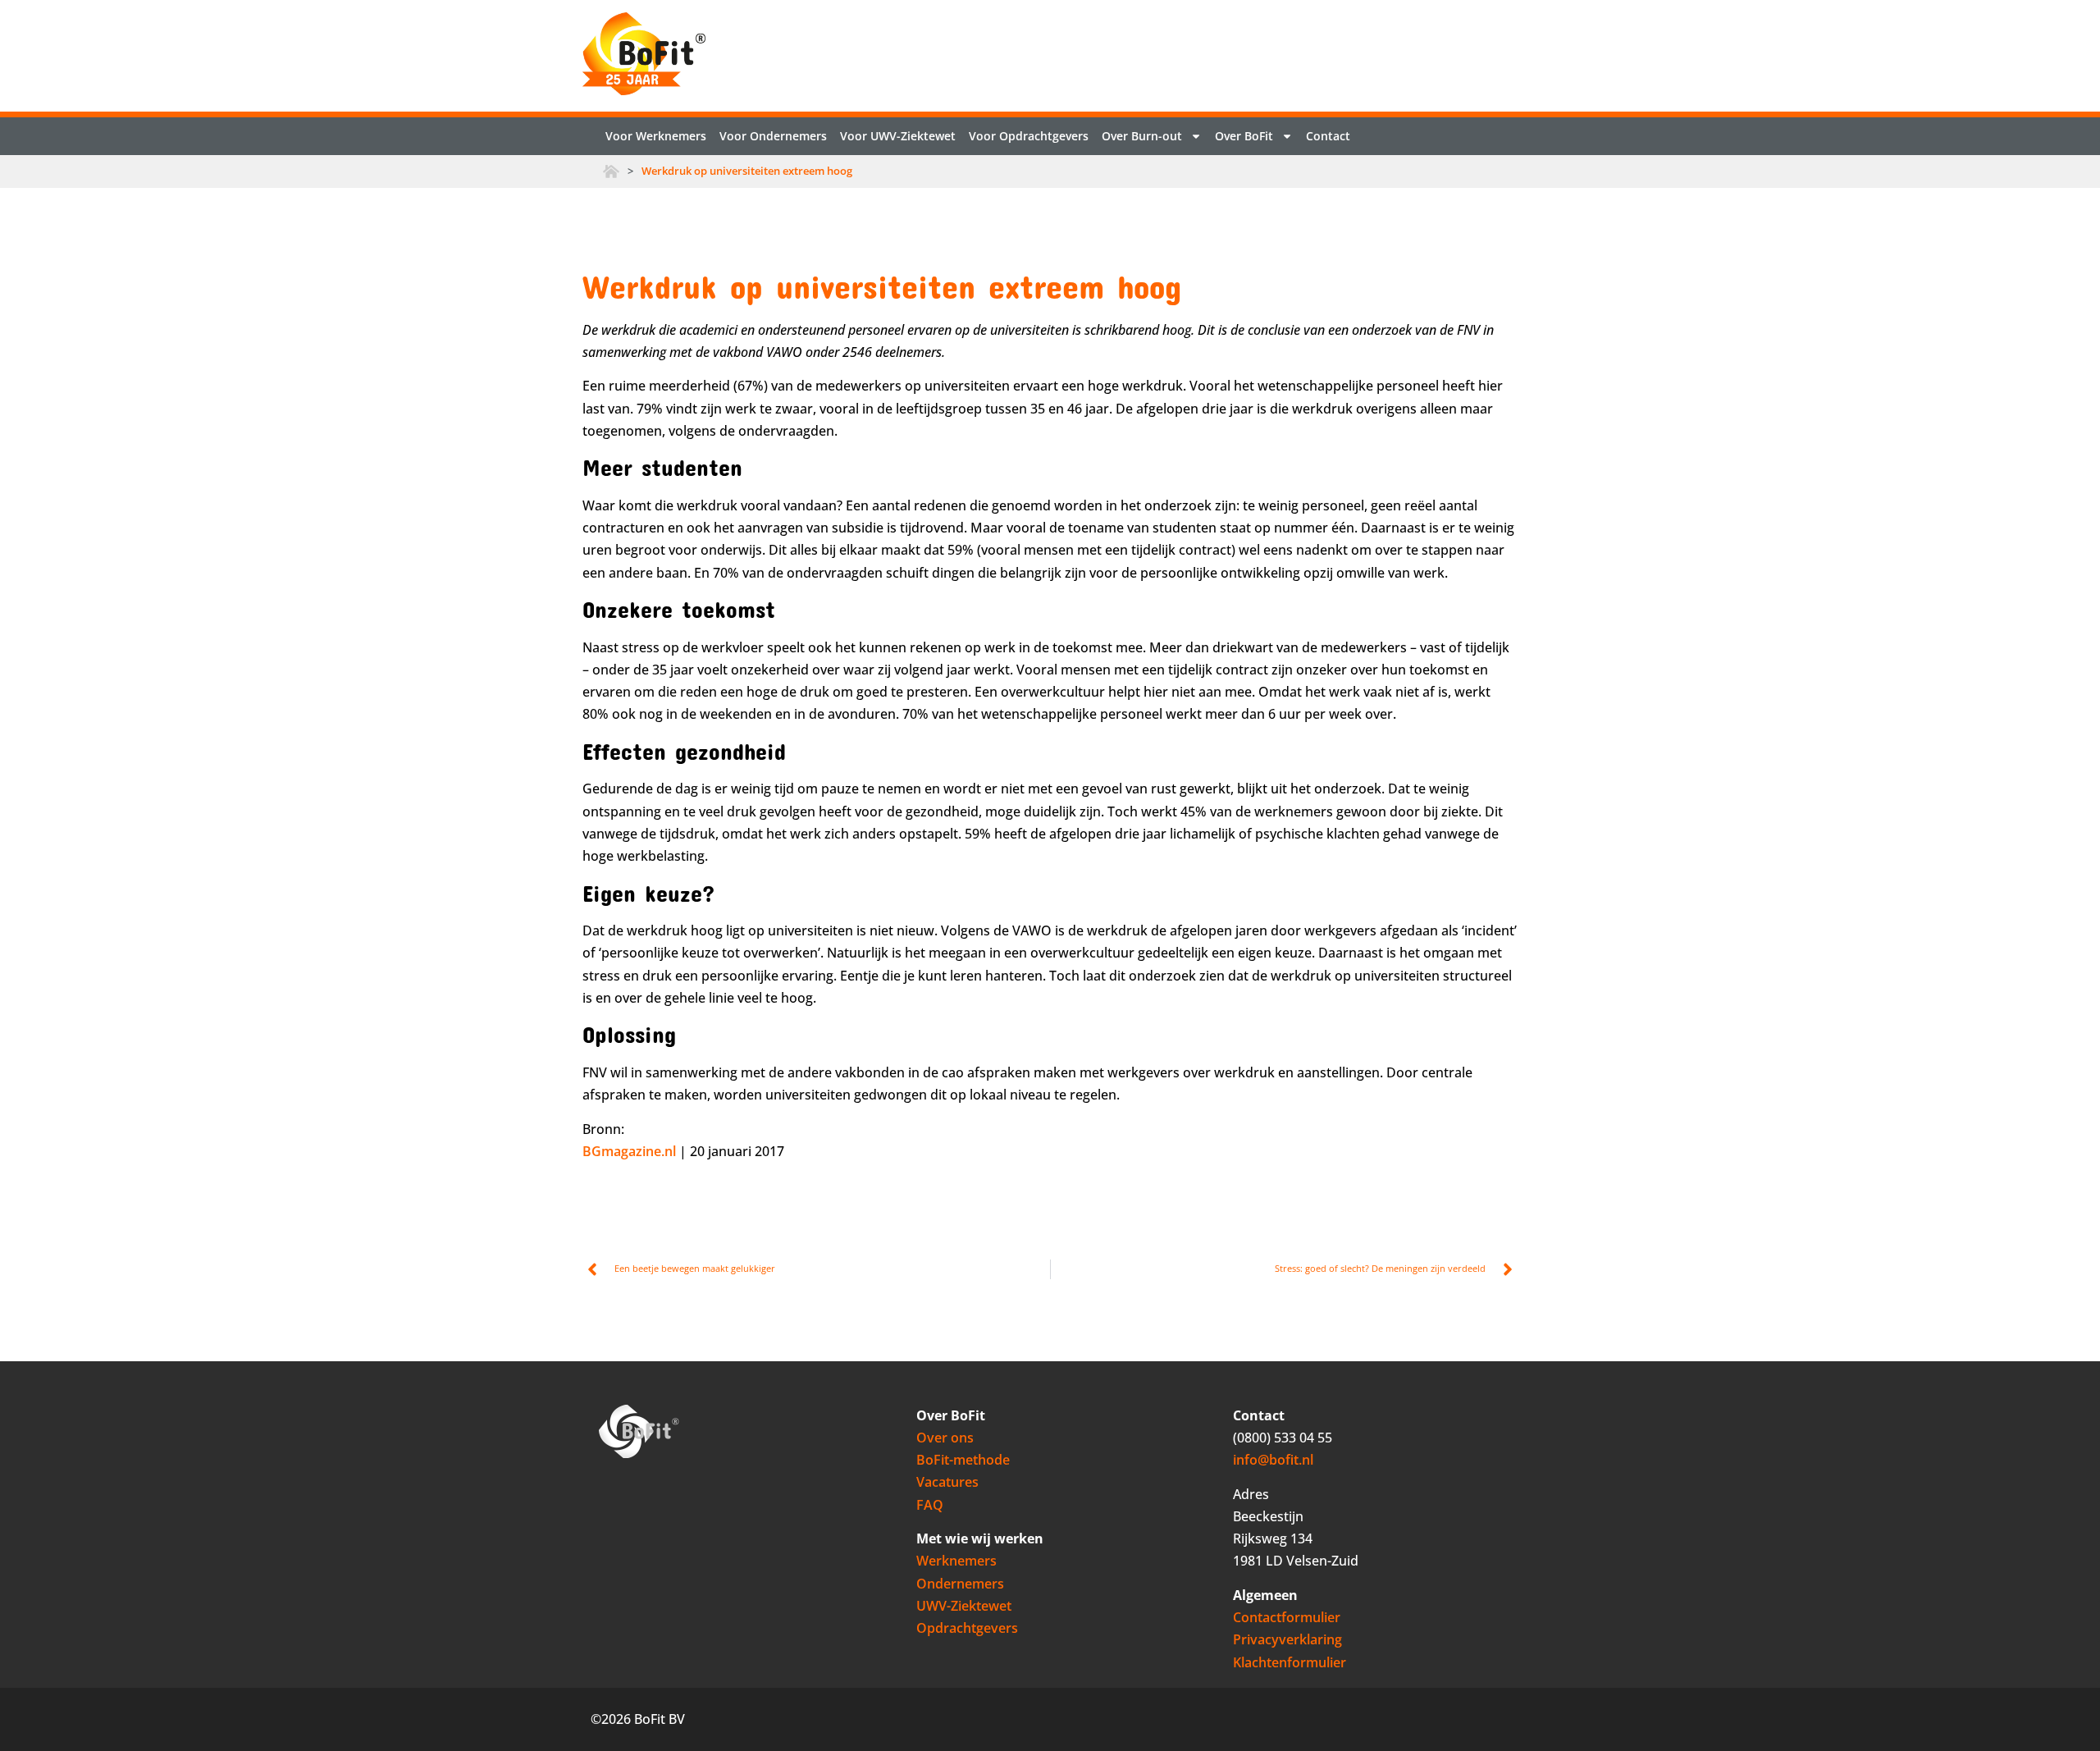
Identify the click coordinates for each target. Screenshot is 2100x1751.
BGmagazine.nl (629, 1151)
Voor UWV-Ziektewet (898, 136)
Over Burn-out (1142, 136)
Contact (1328, 136)
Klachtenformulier (1290, 1662)
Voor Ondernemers (773, 136)
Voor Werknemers (656, 136)
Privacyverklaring (1287, 1639)
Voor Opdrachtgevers (1029, 136)
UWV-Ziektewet (964, 1606)
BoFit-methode (963, 1460)
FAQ (930, 1505)
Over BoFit (1244, 136)
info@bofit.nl (1273, 1460)
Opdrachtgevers (967, 1628)
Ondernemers (960, 1584)
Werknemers (956, 1561)
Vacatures (947, 1482)
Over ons (945, 1438)
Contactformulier (1287, 1617)
